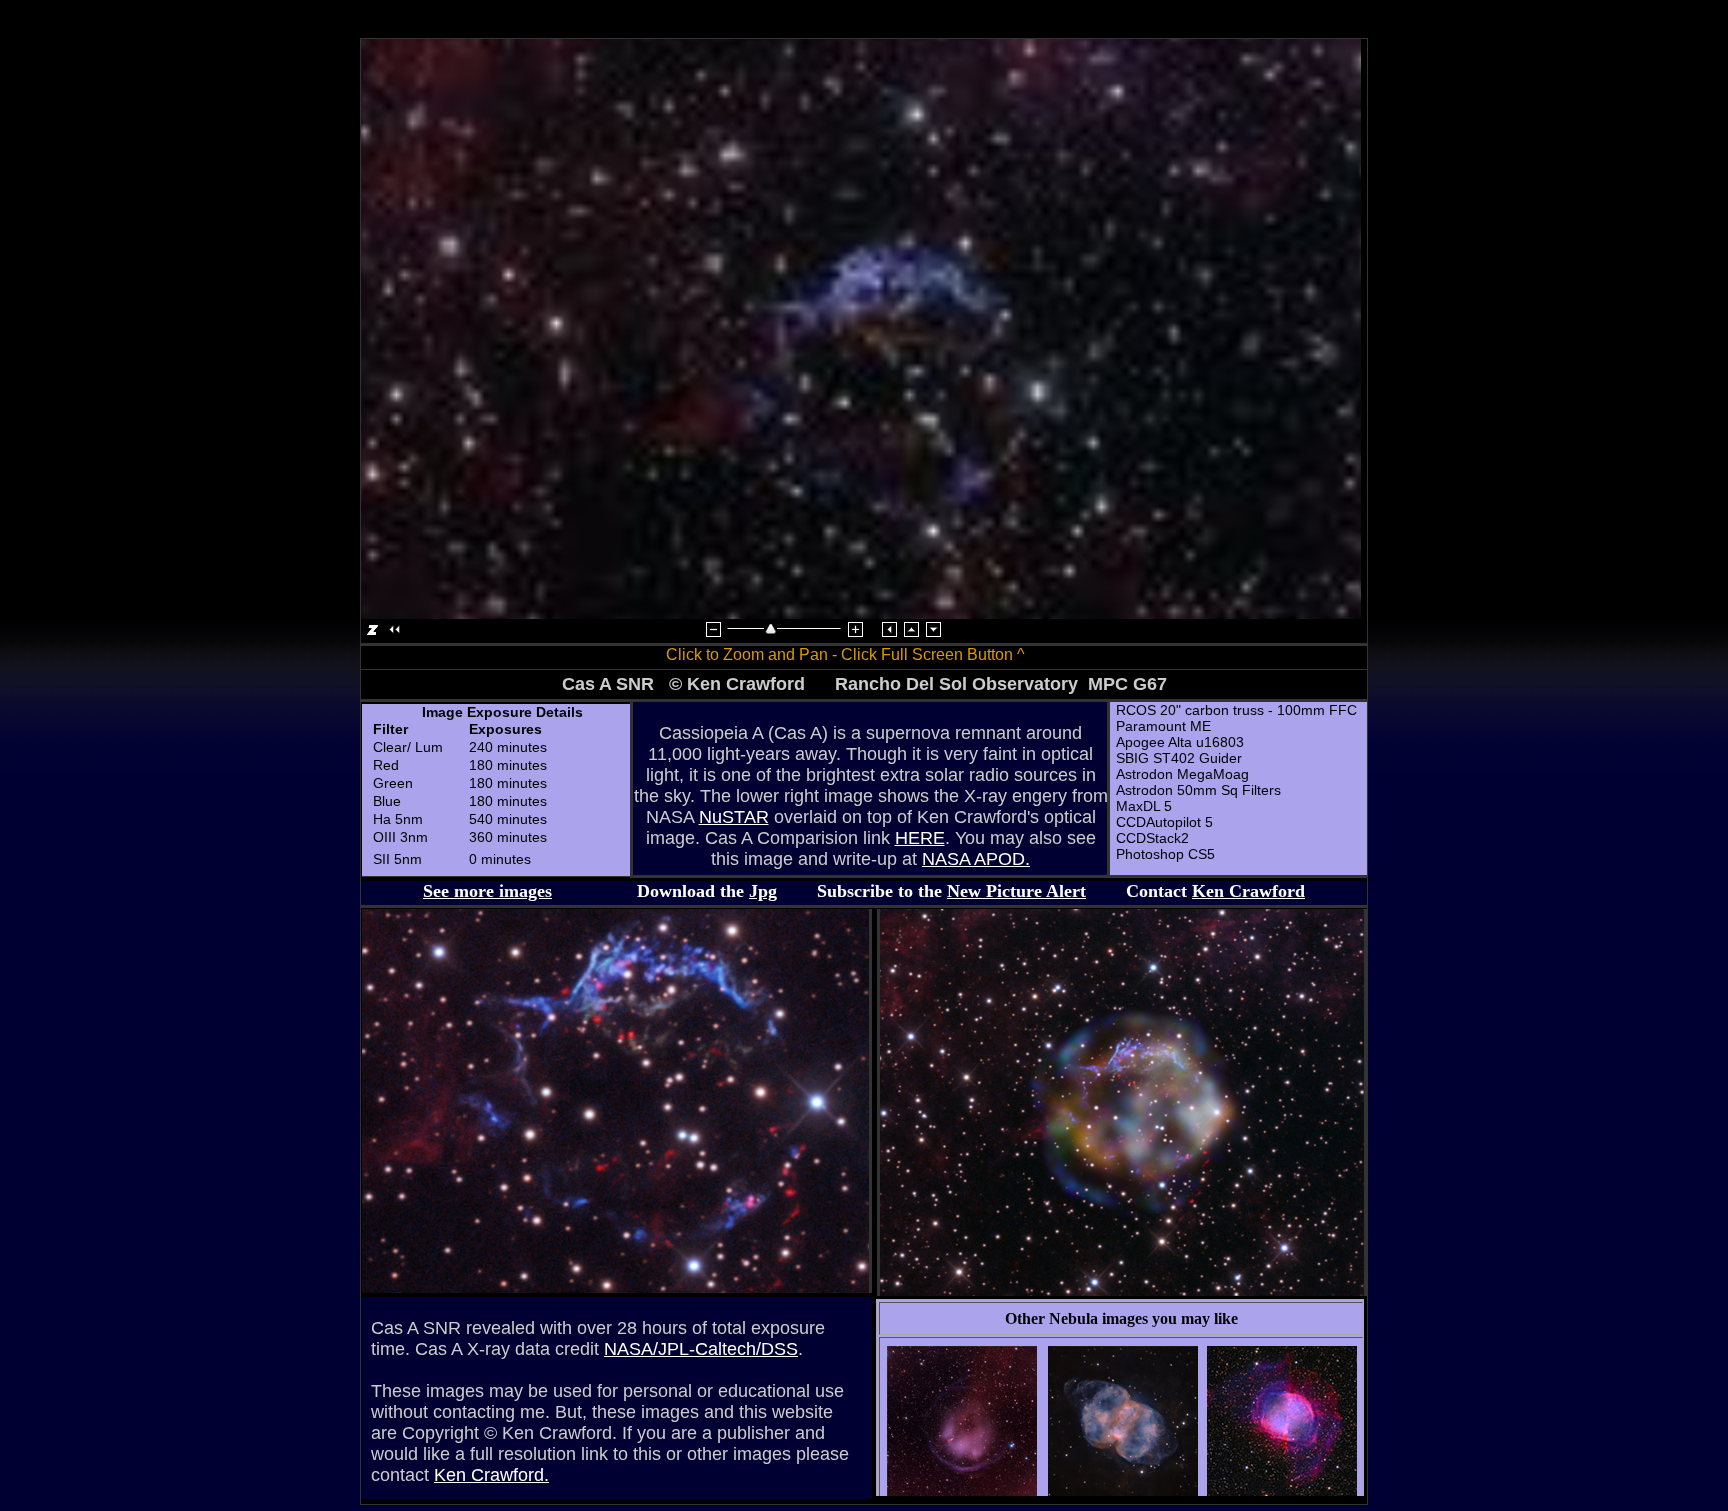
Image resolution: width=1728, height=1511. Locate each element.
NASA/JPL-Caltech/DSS (701, 1349)
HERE (920, 838)
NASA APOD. (976, 859)
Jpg (763, 891)
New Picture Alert (1016, 891)
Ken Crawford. (491, 1475)
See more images (487, 891)
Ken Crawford (1248, 891)
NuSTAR (734, 817)
